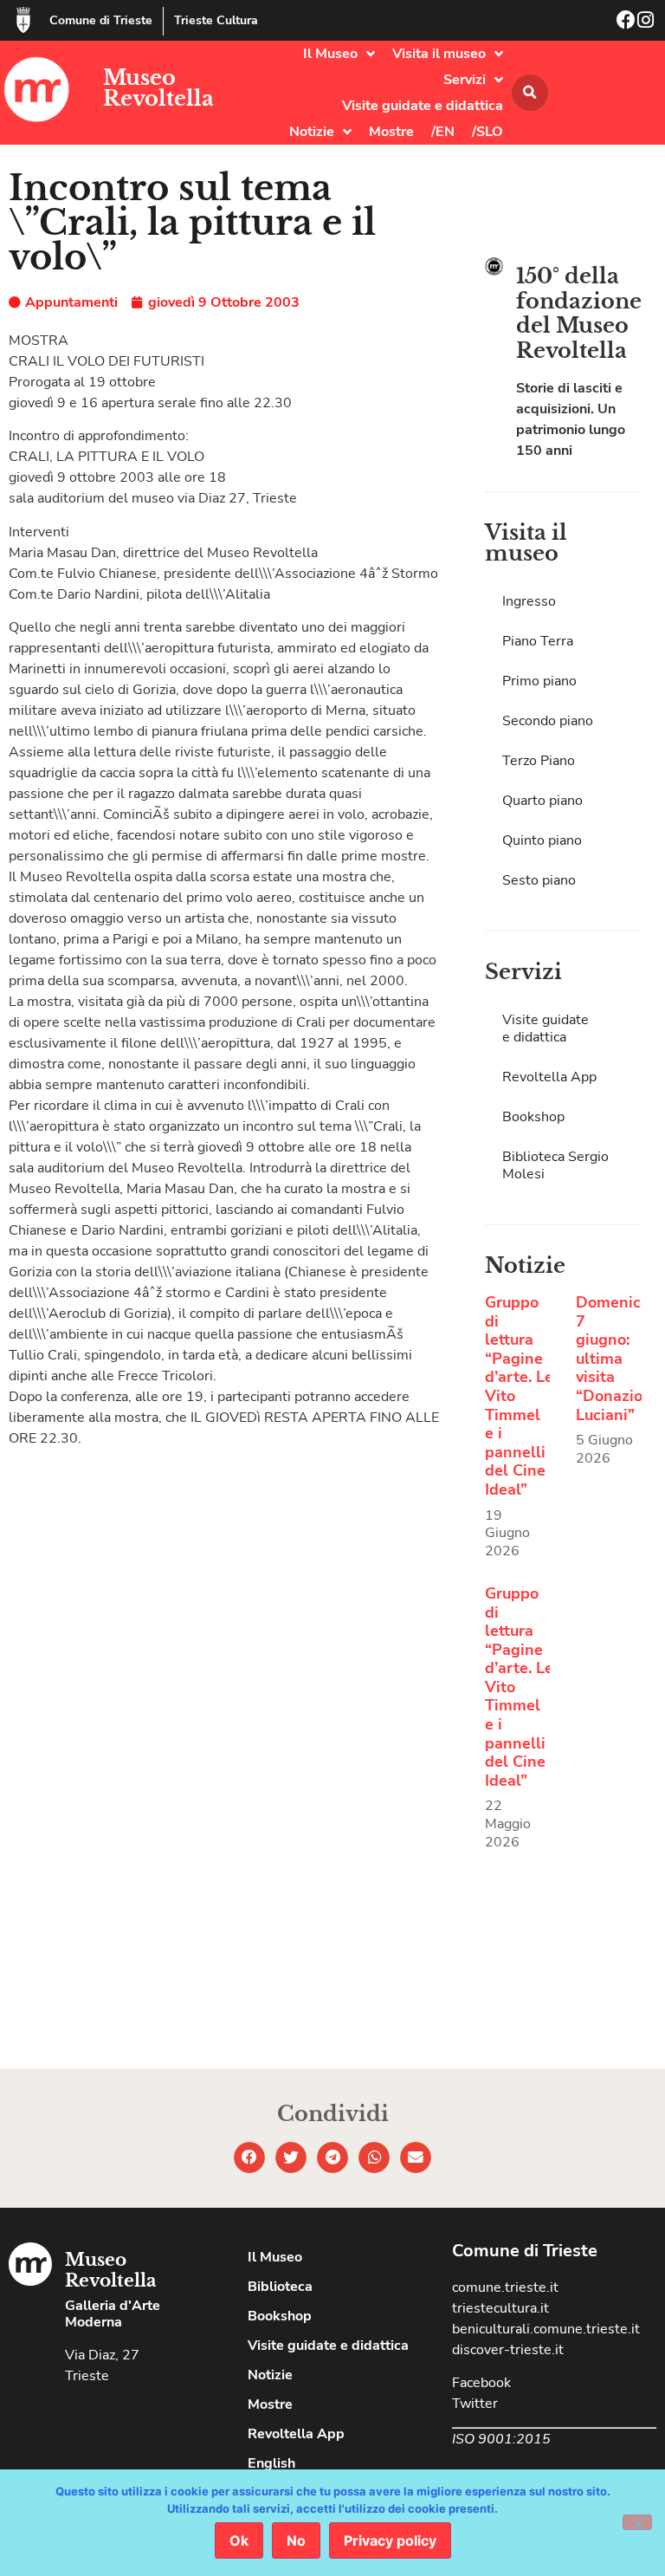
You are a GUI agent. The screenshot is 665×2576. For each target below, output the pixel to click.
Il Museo (330, 54)
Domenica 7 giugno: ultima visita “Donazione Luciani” (618, 1359)
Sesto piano (539, 880)
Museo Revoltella (158, 88)
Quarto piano (542, 801)
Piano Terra (538, 641)
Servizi (465, 80)
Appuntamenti (71, 302)
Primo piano (539, 681)
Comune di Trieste (101, 20)
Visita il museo (439, 54)
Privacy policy (390, 2540)
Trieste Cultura (216, 20)
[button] (530, 93)
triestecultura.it (500, 2308)
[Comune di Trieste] (23, 20)
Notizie (312, 132)
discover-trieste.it (508, 2350)
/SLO (487, 132)
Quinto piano (542, 840)
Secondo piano (548, 721)
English (271, 2463)
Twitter (475, 2404)
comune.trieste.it (505, 2287)
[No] (637, 2522)
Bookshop (533, 1117)
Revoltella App (549, 1077)
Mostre (391, 132)
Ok (239, 2540)
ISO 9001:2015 (501, 2439)
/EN (443, 132)
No (296, 2540)
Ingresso (529, 601)
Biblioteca (280, 2287)
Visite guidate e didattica (423, 106)
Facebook (481, 2383)
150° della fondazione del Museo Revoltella (579, 313)
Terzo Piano (539, 761)
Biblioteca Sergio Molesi (555, 1165)
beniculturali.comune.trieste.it (546, 2329)
